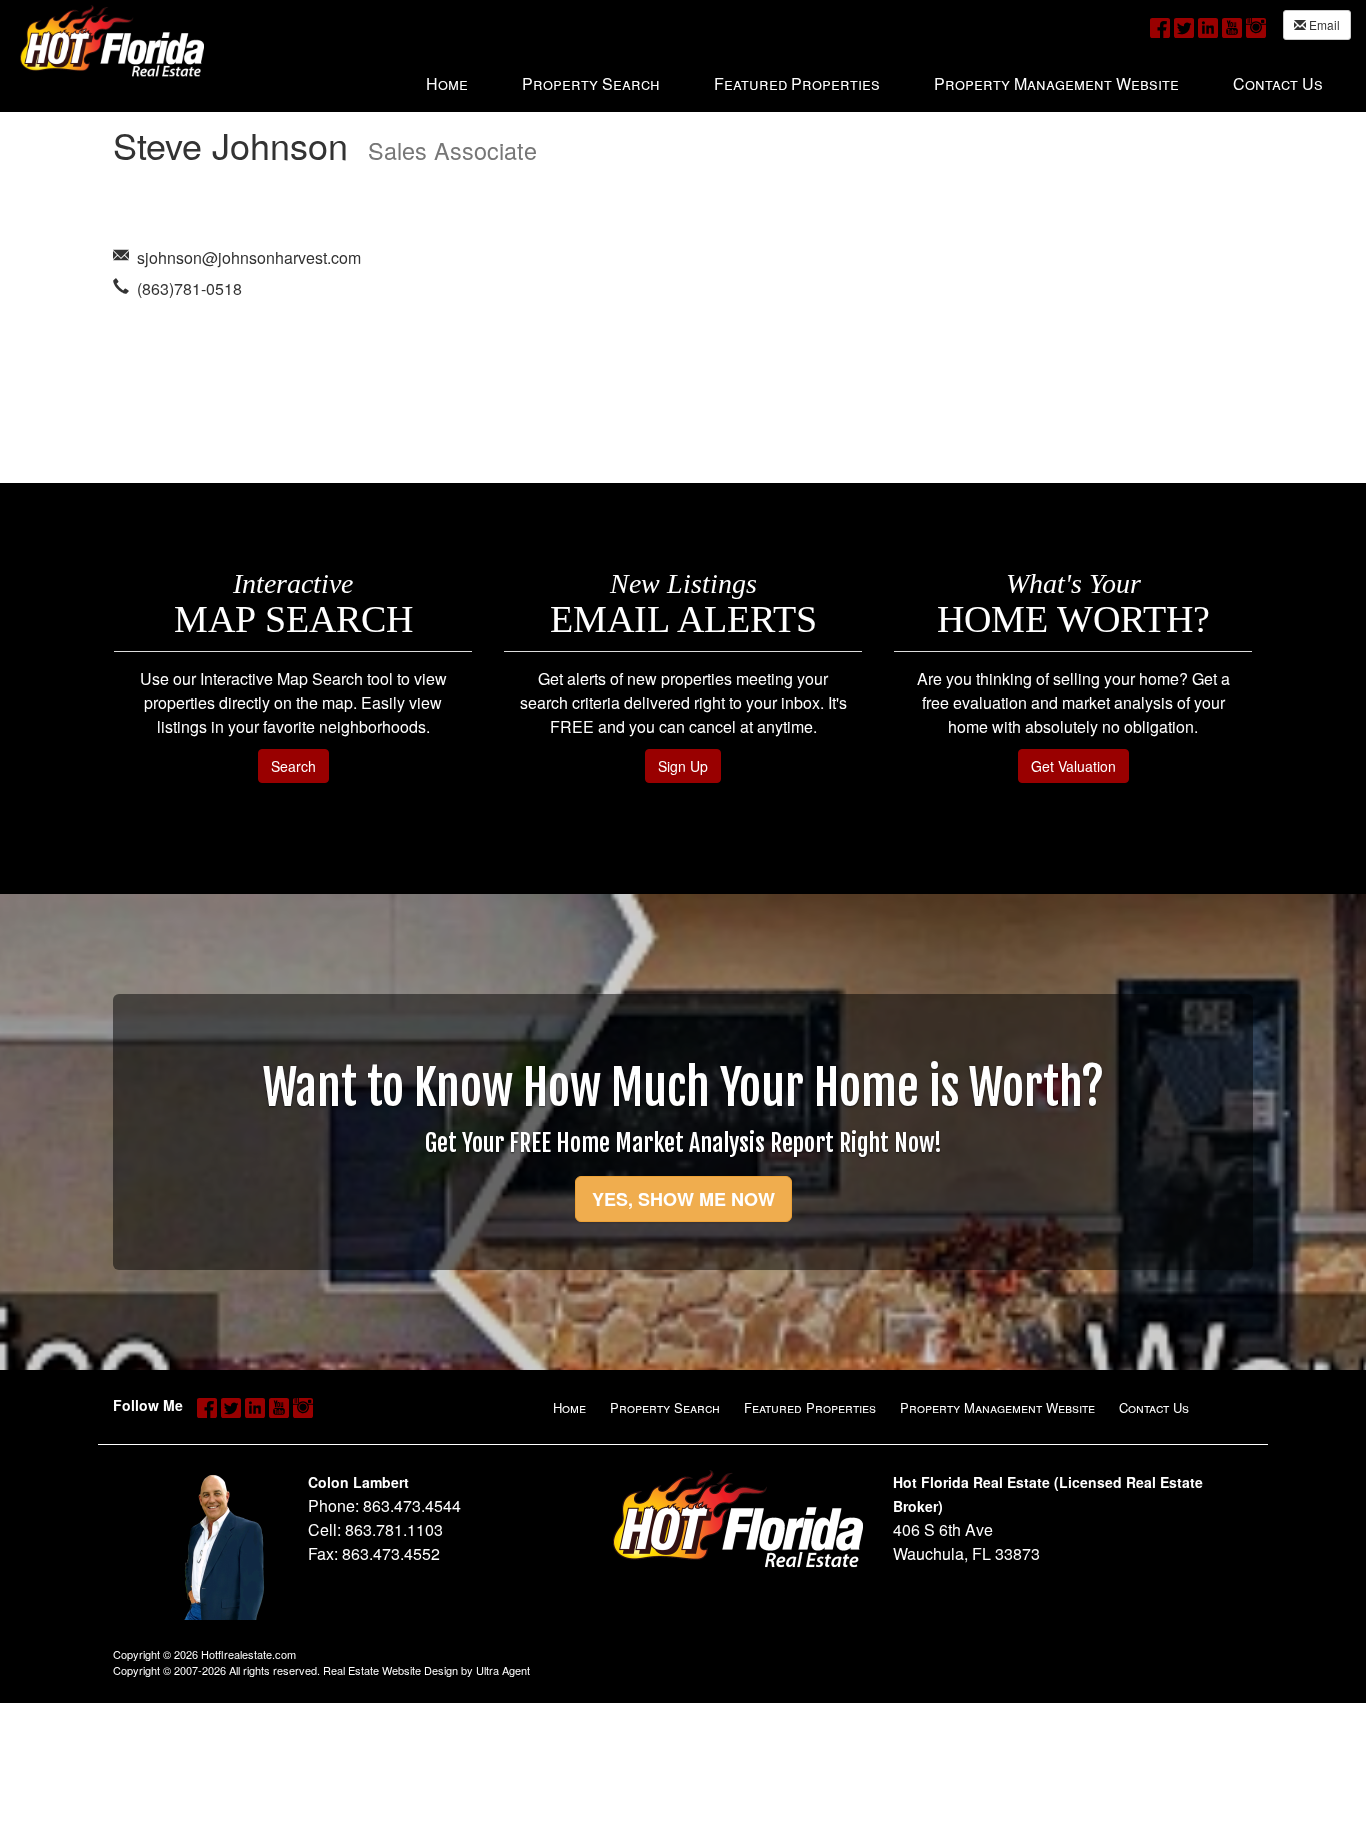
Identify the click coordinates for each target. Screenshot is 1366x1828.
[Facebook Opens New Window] (1160, 26)
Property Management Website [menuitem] (1056, 83)
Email (1323, 24)
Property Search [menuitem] (591, 83)
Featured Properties (810, 1407)
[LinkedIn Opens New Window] (1208, 26)
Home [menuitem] (447, 83)
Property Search (665, 1407)
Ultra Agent (503, 1670)
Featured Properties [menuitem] (797, 83)
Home (569, 1407)
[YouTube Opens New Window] (1232, 26)
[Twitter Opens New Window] (1184, 26)
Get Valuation (1073, 766)
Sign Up (683, 766)
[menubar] (874, 83)
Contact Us (1154, 1407)
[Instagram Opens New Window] (1256, 26)
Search (293, 766)
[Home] (112, 40)
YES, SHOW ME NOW (683, 1199)
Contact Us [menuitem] (1278, 83)
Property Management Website (997, 1407)
